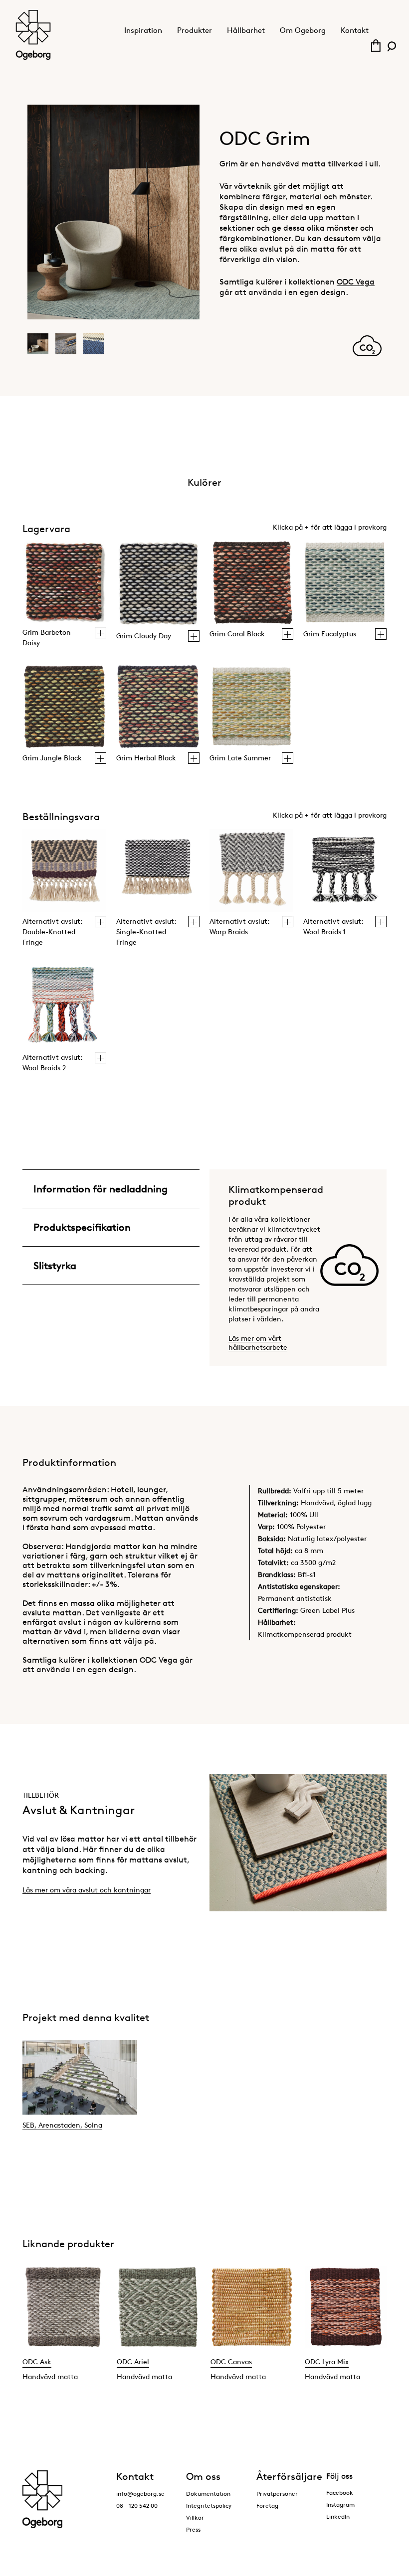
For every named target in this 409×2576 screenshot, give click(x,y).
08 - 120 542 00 (137, 2505)
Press (193, 2529)
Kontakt (355, 30)
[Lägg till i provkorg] (101, 633)
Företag (267, 2505)
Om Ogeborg (303, 30)
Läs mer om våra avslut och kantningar (87, 1890)
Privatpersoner (277, 2494)
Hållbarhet (246, 30)
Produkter (195, 30)
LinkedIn (338, 2516)
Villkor (195, 2517)
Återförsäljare (289, 2476)
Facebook (340, 2493)
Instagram (340, 2504)
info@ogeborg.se (140, 2494)
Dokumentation (208, 2494)
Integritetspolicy (209, 2505)
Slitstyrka (55, 1266)
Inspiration (143, 30)
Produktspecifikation (82, 1227)
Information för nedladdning (101, 1189)
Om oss (203, 2476)
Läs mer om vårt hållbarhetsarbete (258, 1343)
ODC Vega (356, 282)
